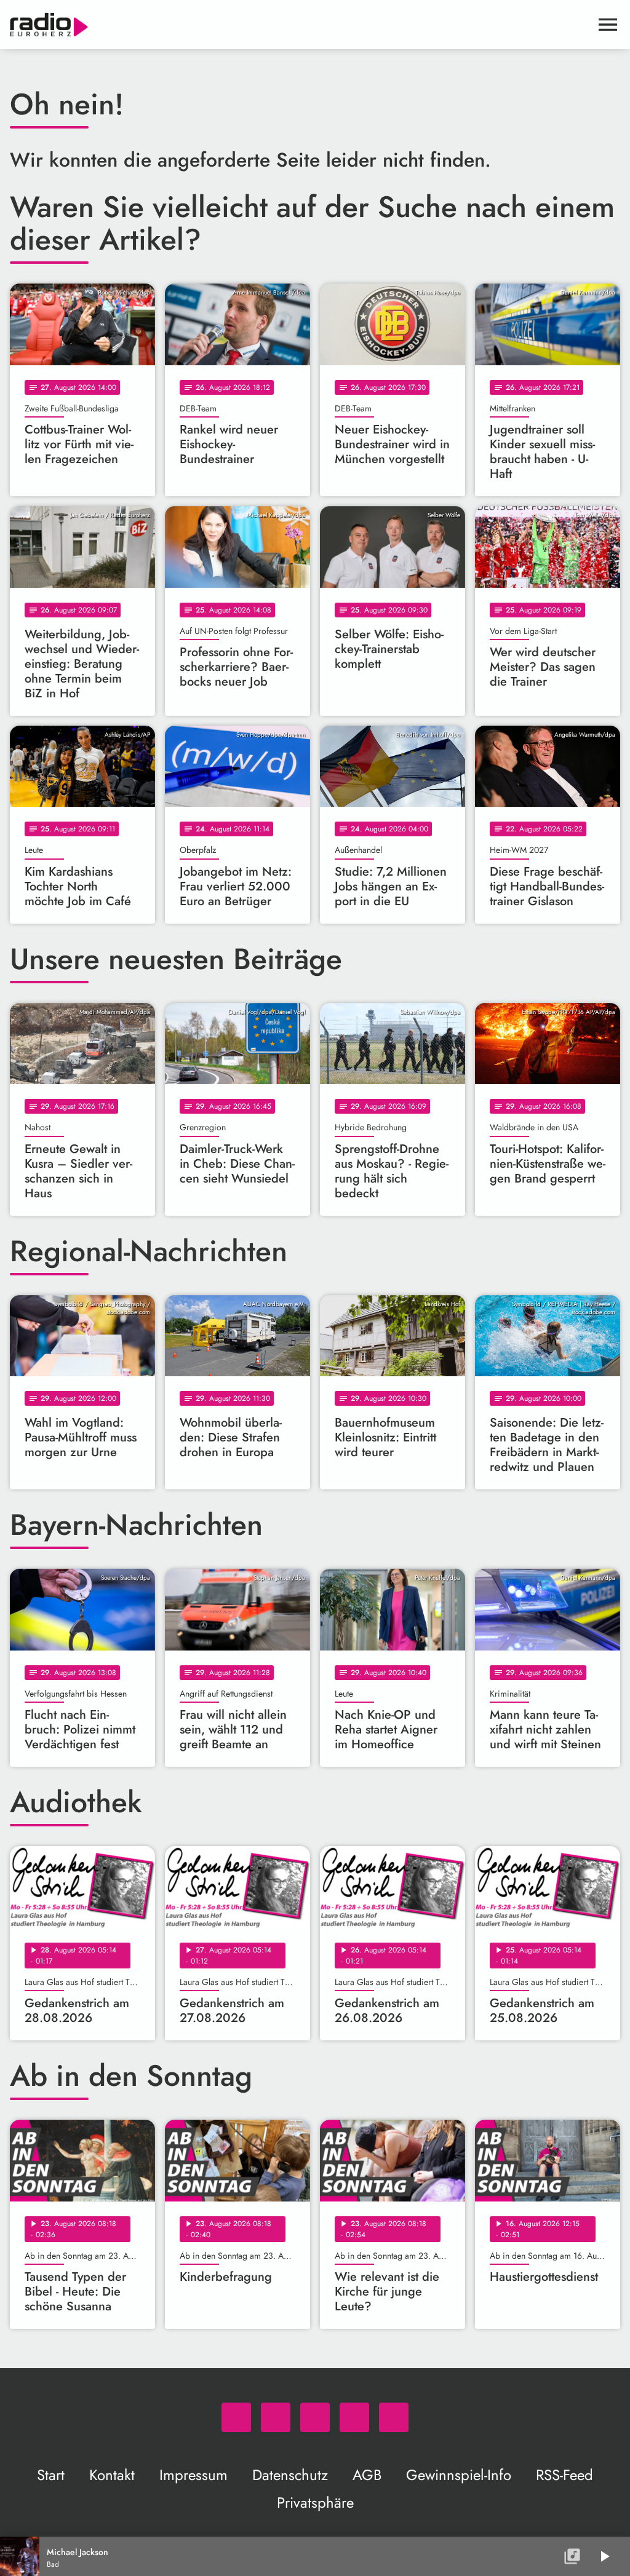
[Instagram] (315, 2417)
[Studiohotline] (394, 2417)
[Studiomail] (354, 2417)
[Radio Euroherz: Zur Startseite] (300, 25)
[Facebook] (276, 2417)
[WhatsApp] (236, 2417)
